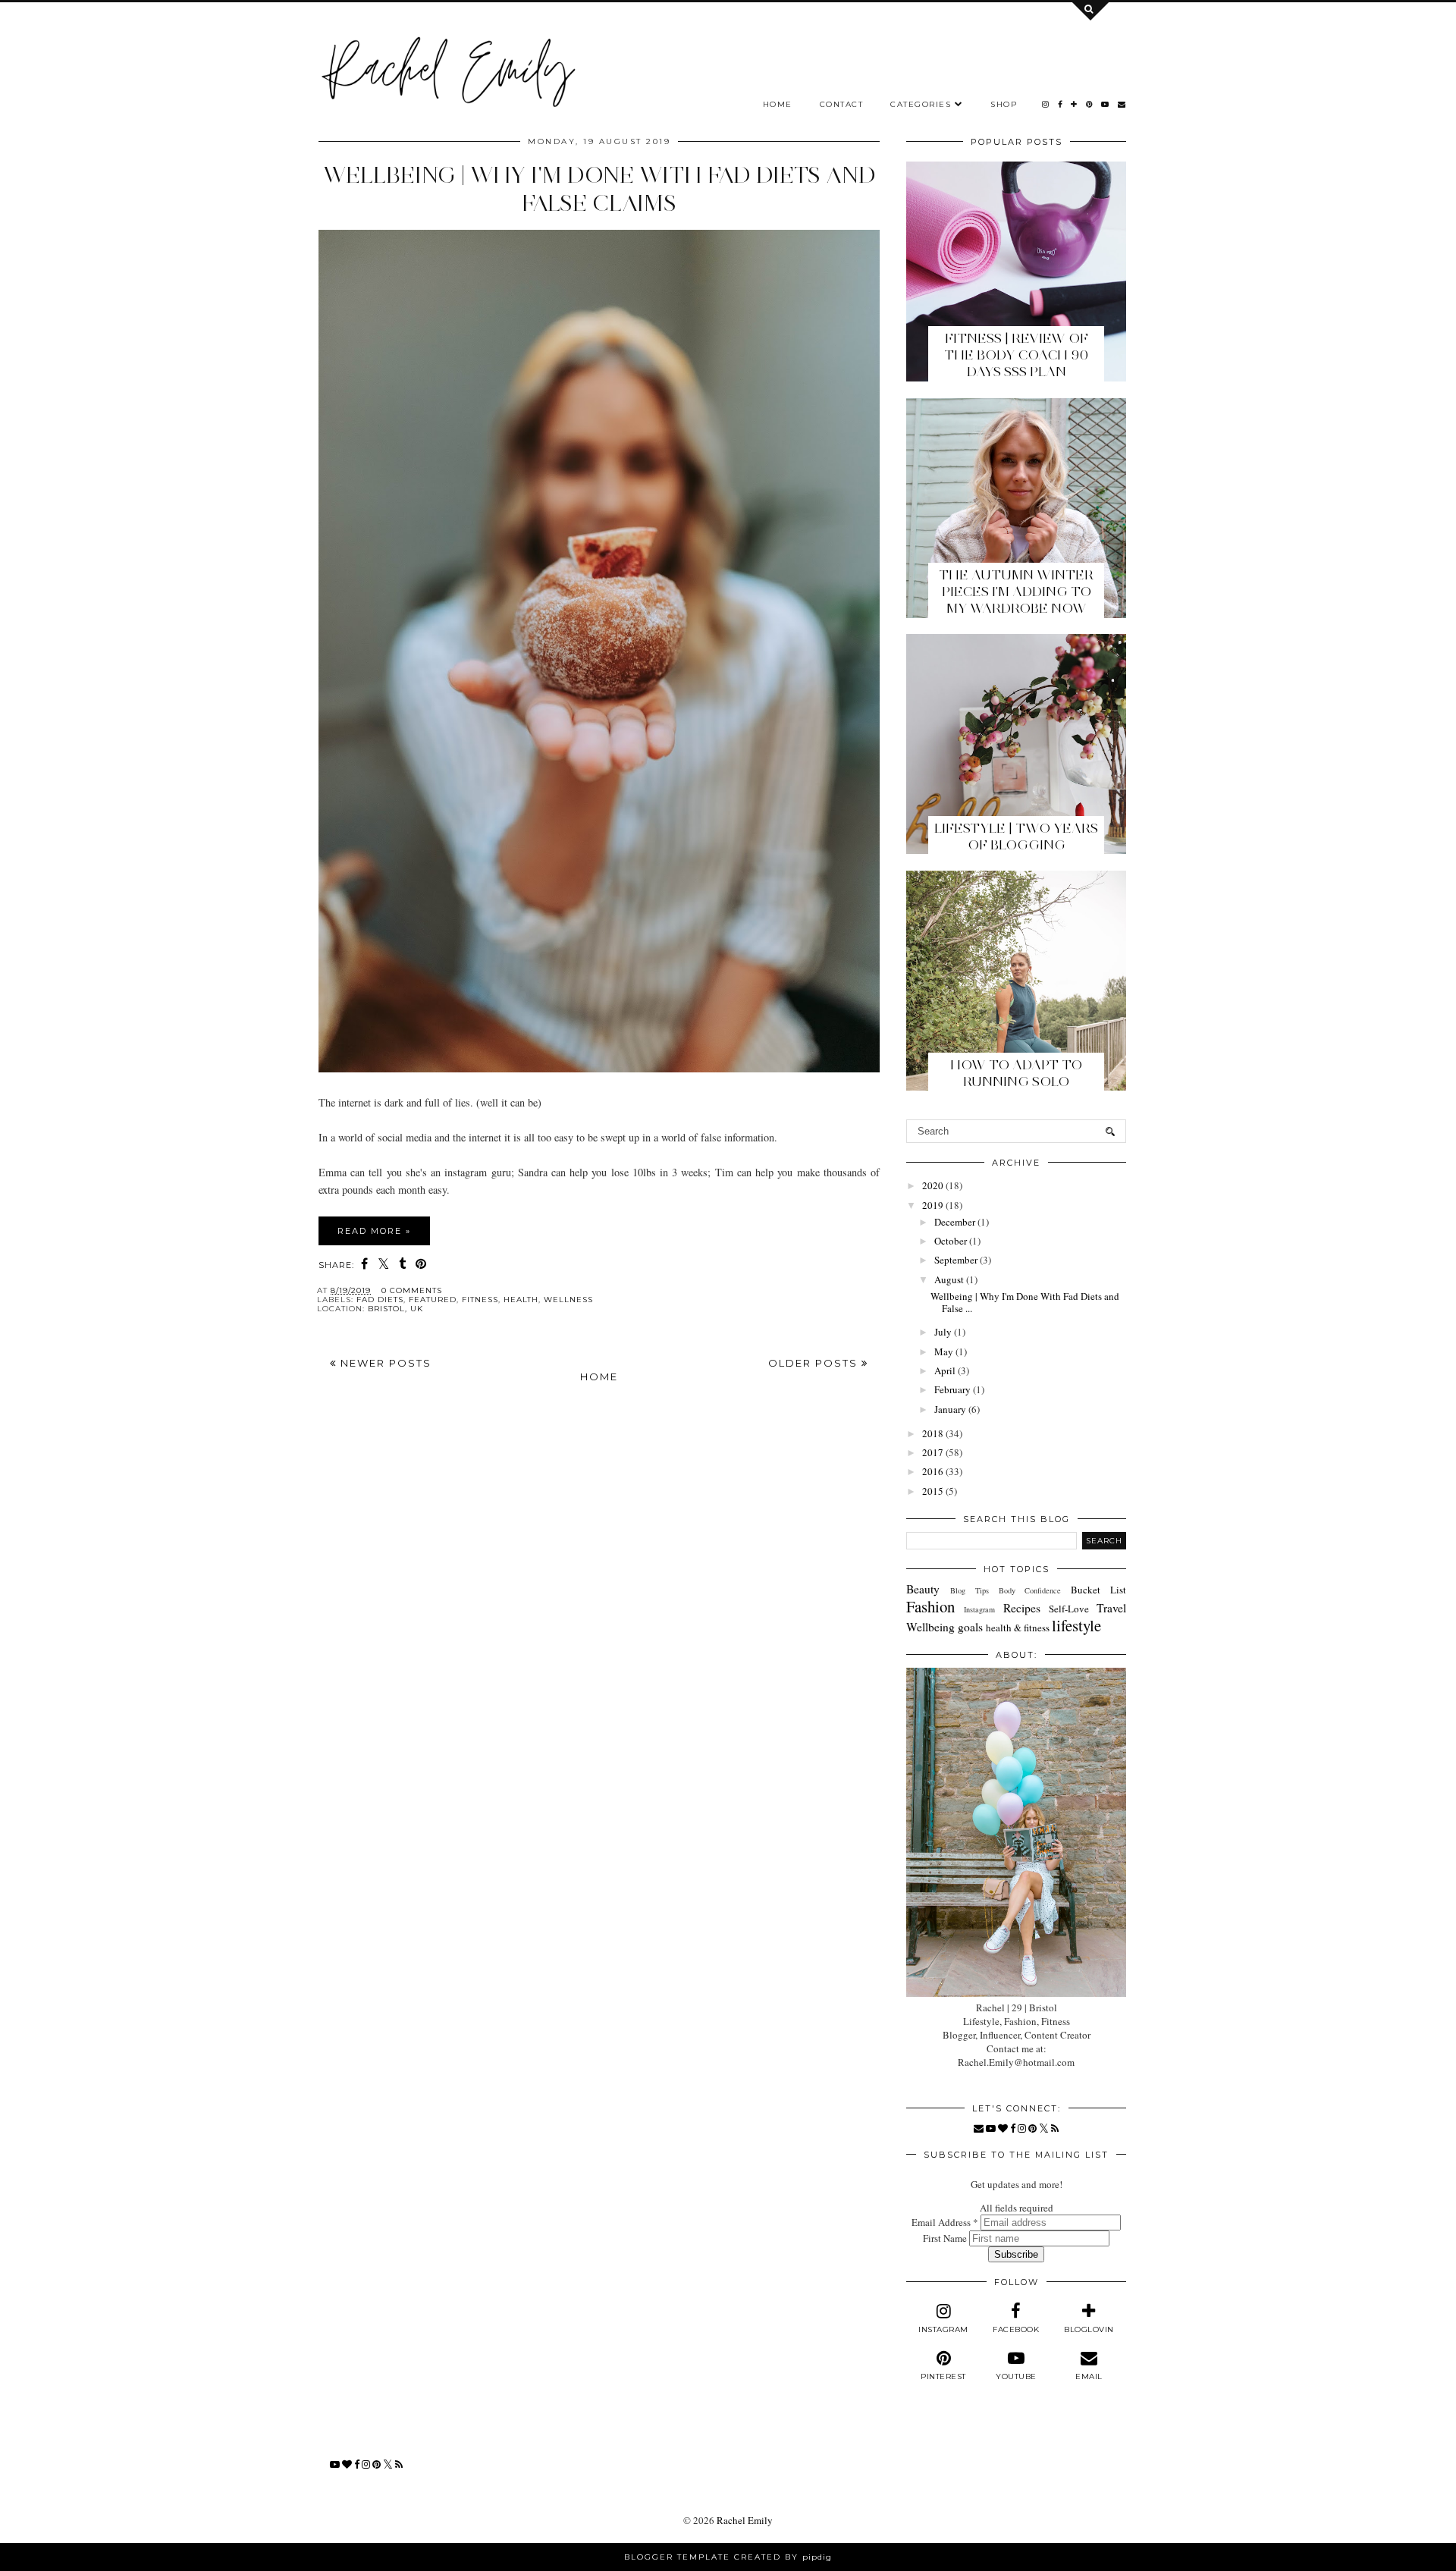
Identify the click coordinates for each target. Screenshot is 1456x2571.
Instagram (979, 1609)
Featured (433, 1300)
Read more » (374, 1231)
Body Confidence (1030, 1590)
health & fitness (1018, 1628)
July (943, 1332)
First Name (946, 2238)
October (951, 1241)
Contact (842, 104)
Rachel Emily (745, 2520)
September (956, 1260)
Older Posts (815, 1363)
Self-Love (1069, 1609)
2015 (933, 1491)
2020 (933, 1185)
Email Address (945, 2222)
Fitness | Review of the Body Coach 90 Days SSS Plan (1016, 355)
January (950, 1409)
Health (521, 1300)
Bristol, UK (395, 1309)
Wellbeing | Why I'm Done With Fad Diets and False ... (1025, 1302)
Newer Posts (384, 1363)
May (944, 1351)
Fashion (930, 1606)
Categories (921, 104)
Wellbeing (930, 1627)
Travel (1111, 1608)
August (949, 1279)
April (945, 1370)
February (952, 1389)
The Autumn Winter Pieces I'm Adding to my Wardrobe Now (1016, 592)
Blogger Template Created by (728, 2557)
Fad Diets (380, 1300)
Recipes (1022, 1608)
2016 (933, 1471)
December (955, 1222)
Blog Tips (970, 1590)
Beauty (923, 1589)
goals (970, 1627)
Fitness (480, 1300)
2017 (933, 1452)
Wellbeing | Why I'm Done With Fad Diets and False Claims (599, 189)
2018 (933, 1433)
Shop (1004, 104)
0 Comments (412, 1290)
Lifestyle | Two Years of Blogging (1016, 837)
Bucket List (1098, 1590)
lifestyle (1076, 1625)
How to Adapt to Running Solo (1016, 1073)
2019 (933, 1205)
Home (778, 104)
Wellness (568, 1300)
